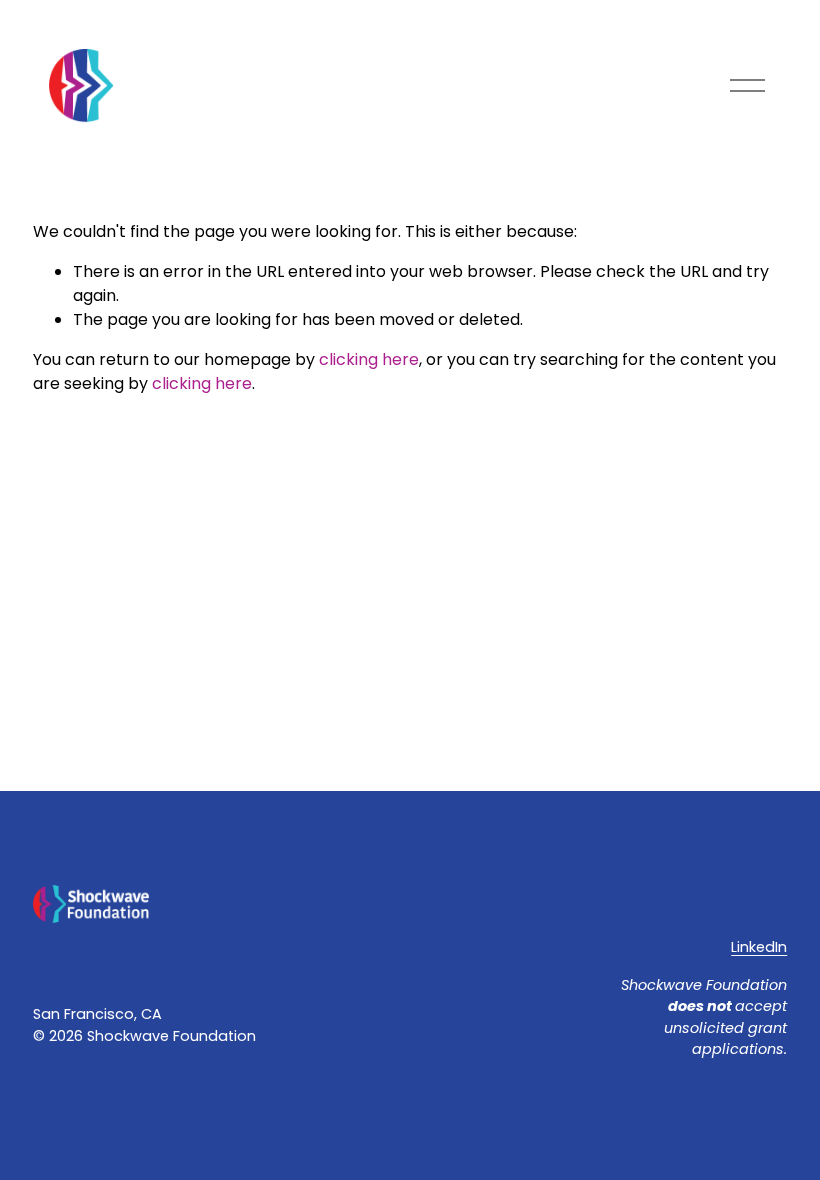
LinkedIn (759, 947)
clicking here (369, 359)
